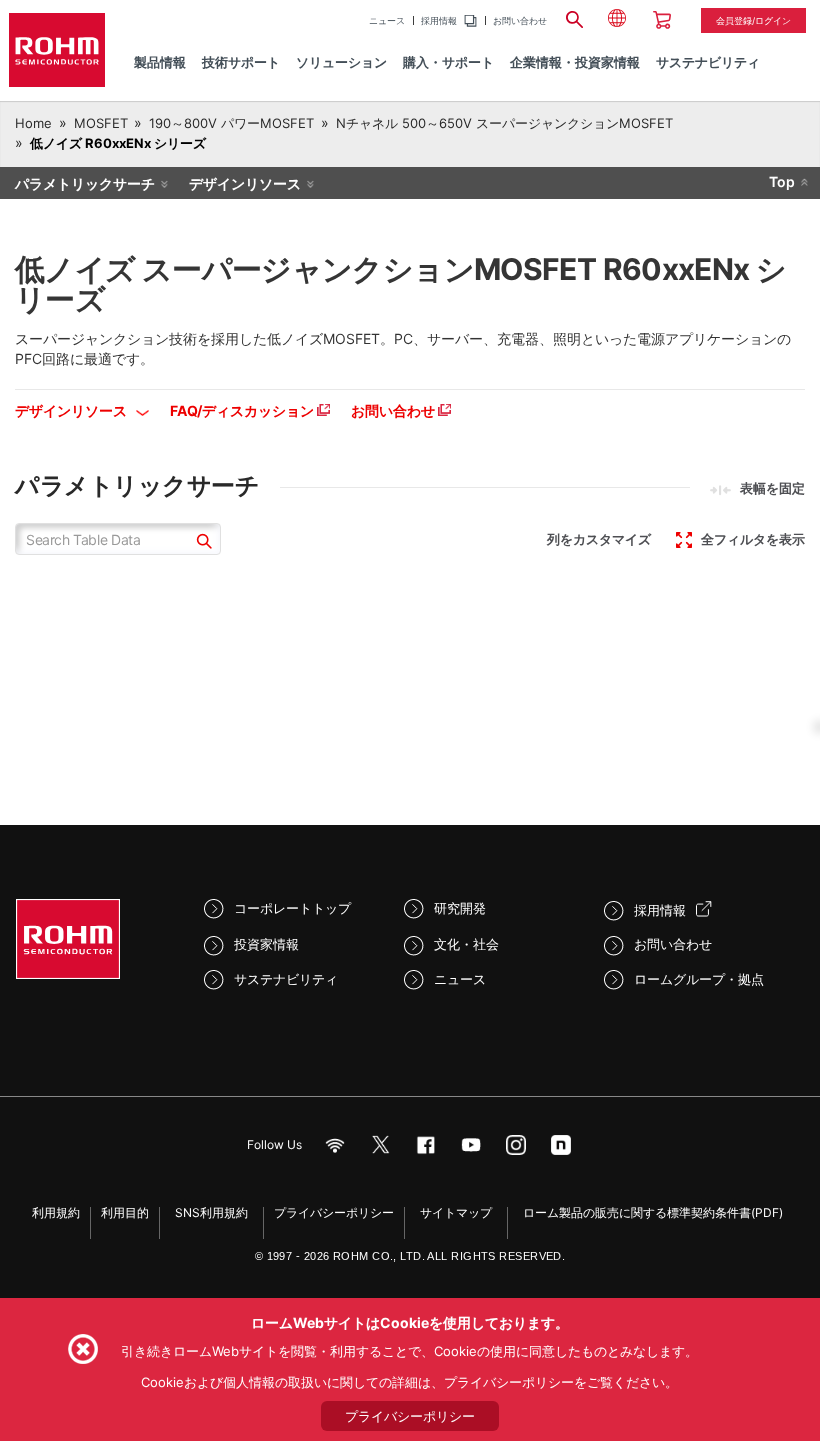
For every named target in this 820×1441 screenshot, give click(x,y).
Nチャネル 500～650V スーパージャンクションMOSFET (504, 123)
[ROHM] (57, 50)
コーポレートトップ (292, 908)
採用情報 (439, 20)
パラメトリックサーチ (85, 183)
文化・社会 (466, 944)
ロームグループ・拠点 (699, 979)
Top (782, 181)
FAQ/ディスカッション (243, 410)
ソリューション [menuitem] (341, 62)
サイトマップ (456, 1212)
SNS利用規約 (211, 1212)
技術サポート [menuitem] (241, 62)
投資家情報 (266, 944)
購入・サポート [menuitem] (448, 62)
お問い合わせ (520, 20)
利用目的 (125, 1212)
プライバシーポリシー (334, 1212)
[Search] (575, 17)
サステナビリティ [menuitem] (708, 62)
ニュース (387, 20)
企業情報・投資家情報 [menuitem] (575, 62)
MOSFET (101, 123)
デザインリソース (245, 183)
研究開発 (460, 908)
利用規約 (56, 1212)
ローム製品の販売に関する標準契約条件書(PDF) (653, 1212)
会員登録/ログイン (753, 20)
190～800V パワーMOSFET (231, 123)
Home (33, 123)
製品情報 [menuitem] (160, 62)
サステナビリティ (286, 979)
